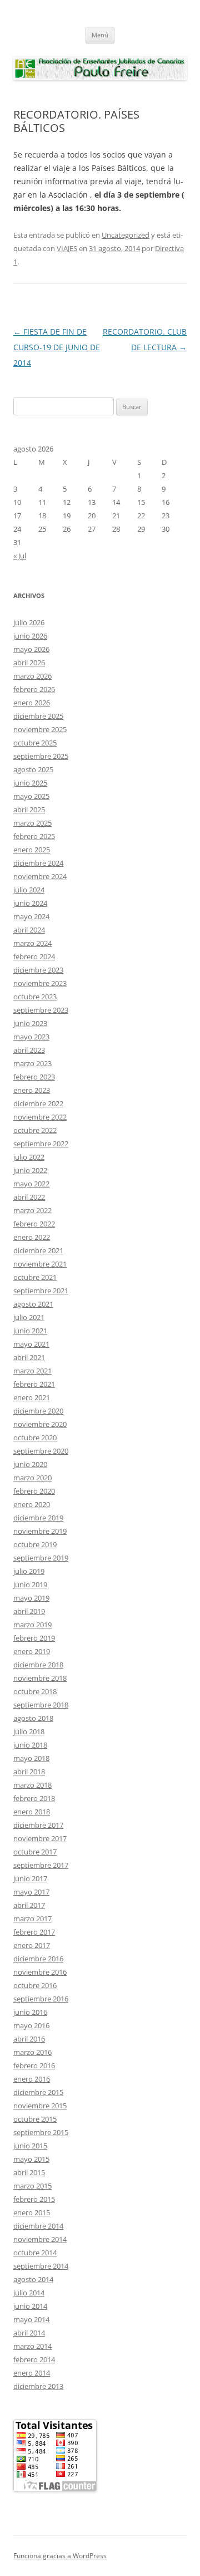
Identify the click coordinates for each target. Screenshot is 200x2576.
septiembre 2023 (41, 1010)
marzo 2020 (32, 1478)
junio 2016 (30, 2012)
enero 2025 (32, 850)
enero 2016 (32, 2079)
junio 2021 (30, 1331)
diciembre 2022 (38, 1103)
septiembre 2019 (41, 1558)
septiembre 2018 (41, 1705)
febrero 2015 (34, 2199)
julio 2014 (29, 2293)
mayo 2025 (31, 796)
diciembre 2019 (38, 1518)
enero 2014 (32, 2373)
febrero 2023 (34, 1077)
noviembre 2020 (40, 1424)
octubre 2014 (35, 2253)
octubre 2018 (35, 1691)
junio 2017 (30, 1878)
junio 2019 (30, 1584)
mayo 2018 (31, 1758)
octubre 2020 (35, 1437)
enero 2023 (32, 1090)
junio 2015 (30, 2146)
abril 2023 (29, 1050)
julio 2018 (29, 1731)
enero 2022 (32, 1237)
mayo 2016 (31, 2025)
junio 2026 (30, 636)
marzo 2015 (32, 2186)
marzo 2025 (32, 823)
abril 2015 (29, 2172)
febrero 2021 (34, 1384)
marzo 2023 (32, 1063)
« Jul (20, 556)
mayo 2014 (31, 2319)
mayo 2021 (31, 1344)
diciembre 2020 (38, 1411)
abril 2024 (29, 930)
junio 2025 (30, 783)
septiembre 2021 (41, 1291)
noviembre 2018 (40, 1678)
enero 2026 (32, 703)
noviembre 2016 (40, 1972)
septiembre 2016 (41, 1999)
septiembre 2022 (41, 1144)
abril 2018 (29, 1772)
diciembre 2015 (38, 2092)
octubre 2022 (35, 1130)
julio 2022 (29, 1157)
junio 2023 (30, 1023)
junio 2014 (30, 2306)
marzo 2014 (32, 2346)
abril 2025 (29, 809)
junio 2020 (30, 1464)
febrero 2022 (34, 1224)
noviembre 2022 (40, 1117)
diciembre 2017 (38, 1825)
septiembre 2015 (41, 2132)
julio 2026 (29, 622)
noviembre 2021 (40, 1264)
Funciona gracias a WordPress (60, 2556)
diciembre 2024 (38, 863)
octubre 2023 (35, 997)
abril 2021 (29, 1357)
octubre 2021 (35, 1277)
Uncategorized (126, 235)
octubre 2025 (35, 743)
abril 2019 (29, 1611)
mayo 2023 (31, 1037)
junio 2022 (30, 1170)
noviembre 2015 (40, 2106)
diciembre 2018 (38, 1665)
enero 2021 (32, 1397)
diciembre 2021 (38, 1250)
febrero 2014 (34, 2359)
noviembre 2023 (40, 983)
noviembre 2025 (40, 729)
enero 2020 (32, 1504)
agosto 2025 (33, 769)
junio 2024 (30, 903)
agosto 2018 (33, 1718)
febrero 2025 (34, 836)
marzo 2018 (32, 1785)
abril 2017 (29, 1905)
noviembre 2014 (40, 2239)
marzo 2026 (32, 676)
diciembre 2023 (38, 970)
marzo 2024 (32, 943)
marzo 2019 (32, 1625)
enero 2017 (32, 1945)
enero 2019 (32, 1651)
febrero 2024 (34, 956)
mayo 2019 (31, 1598)
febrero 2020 (34, 1491)
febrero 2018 (34, 1798)
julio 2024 (29, 890)
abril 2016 (29, 2039)
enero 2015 (32, 2212)
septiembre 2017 (41, 1865)
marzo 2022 (32, 1210)
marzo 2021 (32, 1371)
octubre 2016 (35, 1985)
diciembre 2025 (38, 716)
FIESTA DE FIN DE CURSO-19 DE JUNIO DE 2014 (57, 347)
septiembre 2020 (41, 1451)
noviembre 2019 (40, 1531)
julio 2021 (29, 1317)
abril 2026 (29, 663)
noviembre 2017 (40, 1838)
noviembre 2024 (40, 876)
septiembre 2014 (41, 2266)
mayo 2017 (31, 1892)
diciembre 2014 (38, 2226)
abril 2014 (29, 2333)
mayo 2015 (31, 2159)
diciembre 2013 (38, 2386)
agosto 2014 (33, 2279)
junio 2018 (30, 1745)
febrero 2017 (34, 1932)
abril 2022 (29, 1197)
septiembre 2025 (41, 756)
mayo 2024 (31, 916)
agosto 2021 (33, 1304)
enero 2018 (32, 1812)
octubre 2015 (35, 2119)
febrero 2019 (34, 1638)
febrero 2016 (34, 2065)
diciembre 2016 (38, 1959)
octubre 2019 (35, 1544)
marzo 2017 (32, 1918)
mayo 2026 (31, 649)
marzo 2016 (32, 2052)
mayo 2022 (31, 1184)
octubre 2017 (35, 1852)
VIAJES (67, 248)
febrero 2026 (34, 689)
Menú (100, 35)
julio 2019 (29, 1571)
